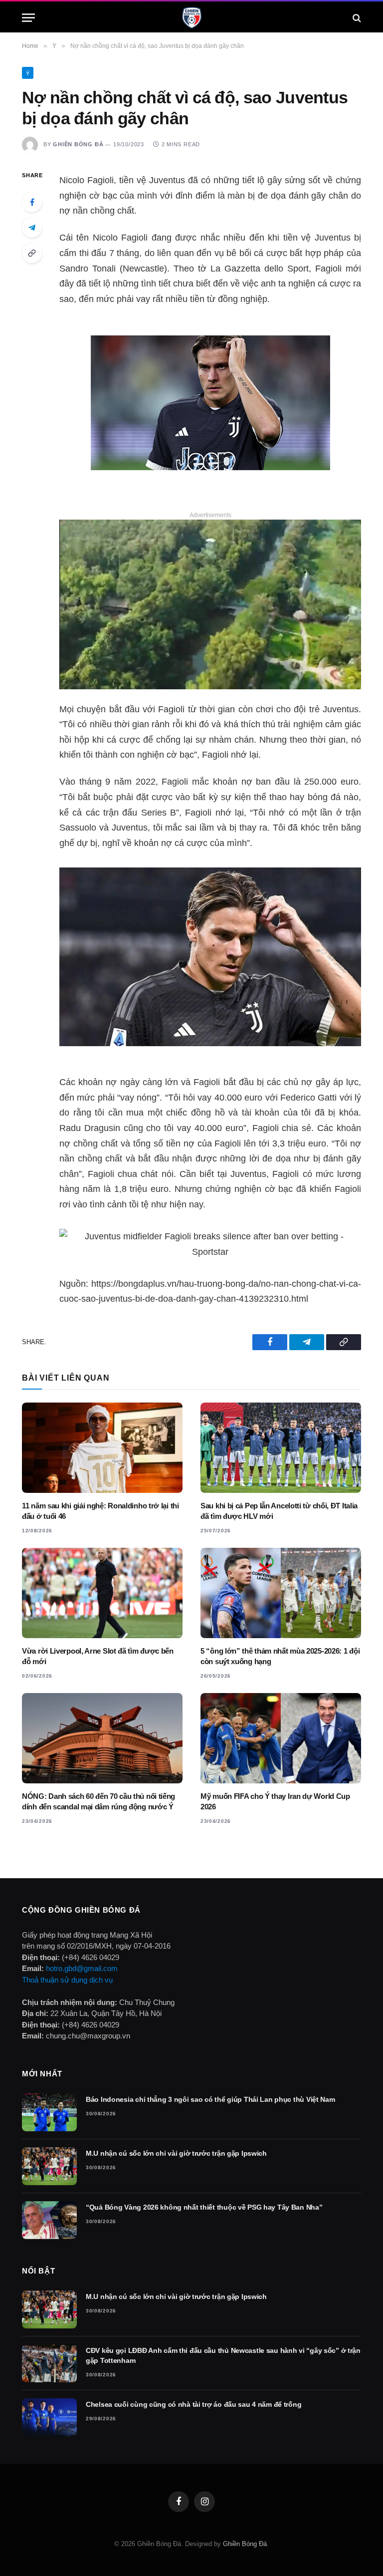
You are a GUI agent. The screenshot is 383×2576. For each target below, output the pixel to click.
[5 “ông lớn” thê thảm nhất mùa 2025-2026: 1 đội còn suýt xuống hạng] (281, 1593)
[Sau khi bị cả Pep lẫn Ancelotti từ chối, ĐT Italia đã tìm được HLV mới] (281, 1448)
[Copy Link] (32, 253)
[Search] (356, 18)
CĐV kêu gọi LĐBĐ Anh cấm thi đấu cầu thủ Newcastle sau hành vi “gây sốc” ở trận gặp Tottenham (223, 2355)
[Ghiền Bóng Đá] (192, 18)
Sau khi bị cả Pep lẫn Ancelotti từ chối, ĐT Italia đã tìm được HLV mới (279, 1511)
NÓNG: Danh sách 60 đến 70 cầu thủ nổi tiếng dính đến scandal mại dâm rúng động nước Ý (98, 1801)
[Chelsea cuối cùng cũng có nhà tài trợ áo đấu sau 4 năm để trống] (49, 2417)
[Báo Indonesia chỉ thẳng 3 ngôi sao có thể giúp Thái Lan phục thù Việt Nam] (49, 2112)
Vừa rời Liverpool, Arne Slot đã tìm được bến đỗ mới (98, 1656)
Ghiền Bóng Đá (78, 144)
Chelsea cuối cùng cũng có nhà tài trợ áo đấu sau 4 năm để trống (193, 2404)
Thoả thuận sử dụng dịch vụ (67, 1980)
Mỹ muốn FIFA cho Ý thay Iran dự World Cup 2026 (275, 1801)
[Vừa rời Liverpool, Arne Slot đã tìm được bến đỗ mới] (102, 1593)
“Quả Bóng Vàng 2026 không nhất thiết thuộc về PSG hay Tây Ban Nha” (204, 2207)
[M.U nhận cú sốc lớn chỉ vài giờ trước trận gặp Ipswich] (49, 2166)
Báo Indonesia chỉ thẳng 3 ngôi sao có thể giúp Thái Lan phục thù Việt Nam (210, 2099)
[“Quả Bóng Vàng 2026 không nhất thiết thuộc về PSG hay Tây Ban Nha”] (49, 2220)
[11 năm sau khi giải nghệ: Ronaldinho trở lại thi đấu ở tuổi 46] (102, 1448)
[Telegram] (32, 228)
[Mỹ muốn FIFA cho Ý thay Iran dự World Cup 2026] (281, 1738)
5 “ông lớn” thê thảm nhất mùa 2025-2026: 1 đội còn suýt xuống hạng (280, 1656)
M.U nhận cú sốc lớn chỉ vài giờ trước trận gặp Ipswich (176, 2153)
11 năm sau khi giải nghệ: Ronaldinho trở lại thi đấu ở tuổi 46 (100, 1511)
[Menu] (28, 18)
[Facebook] (32, 202)
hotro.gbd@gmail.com (82, 1968)
